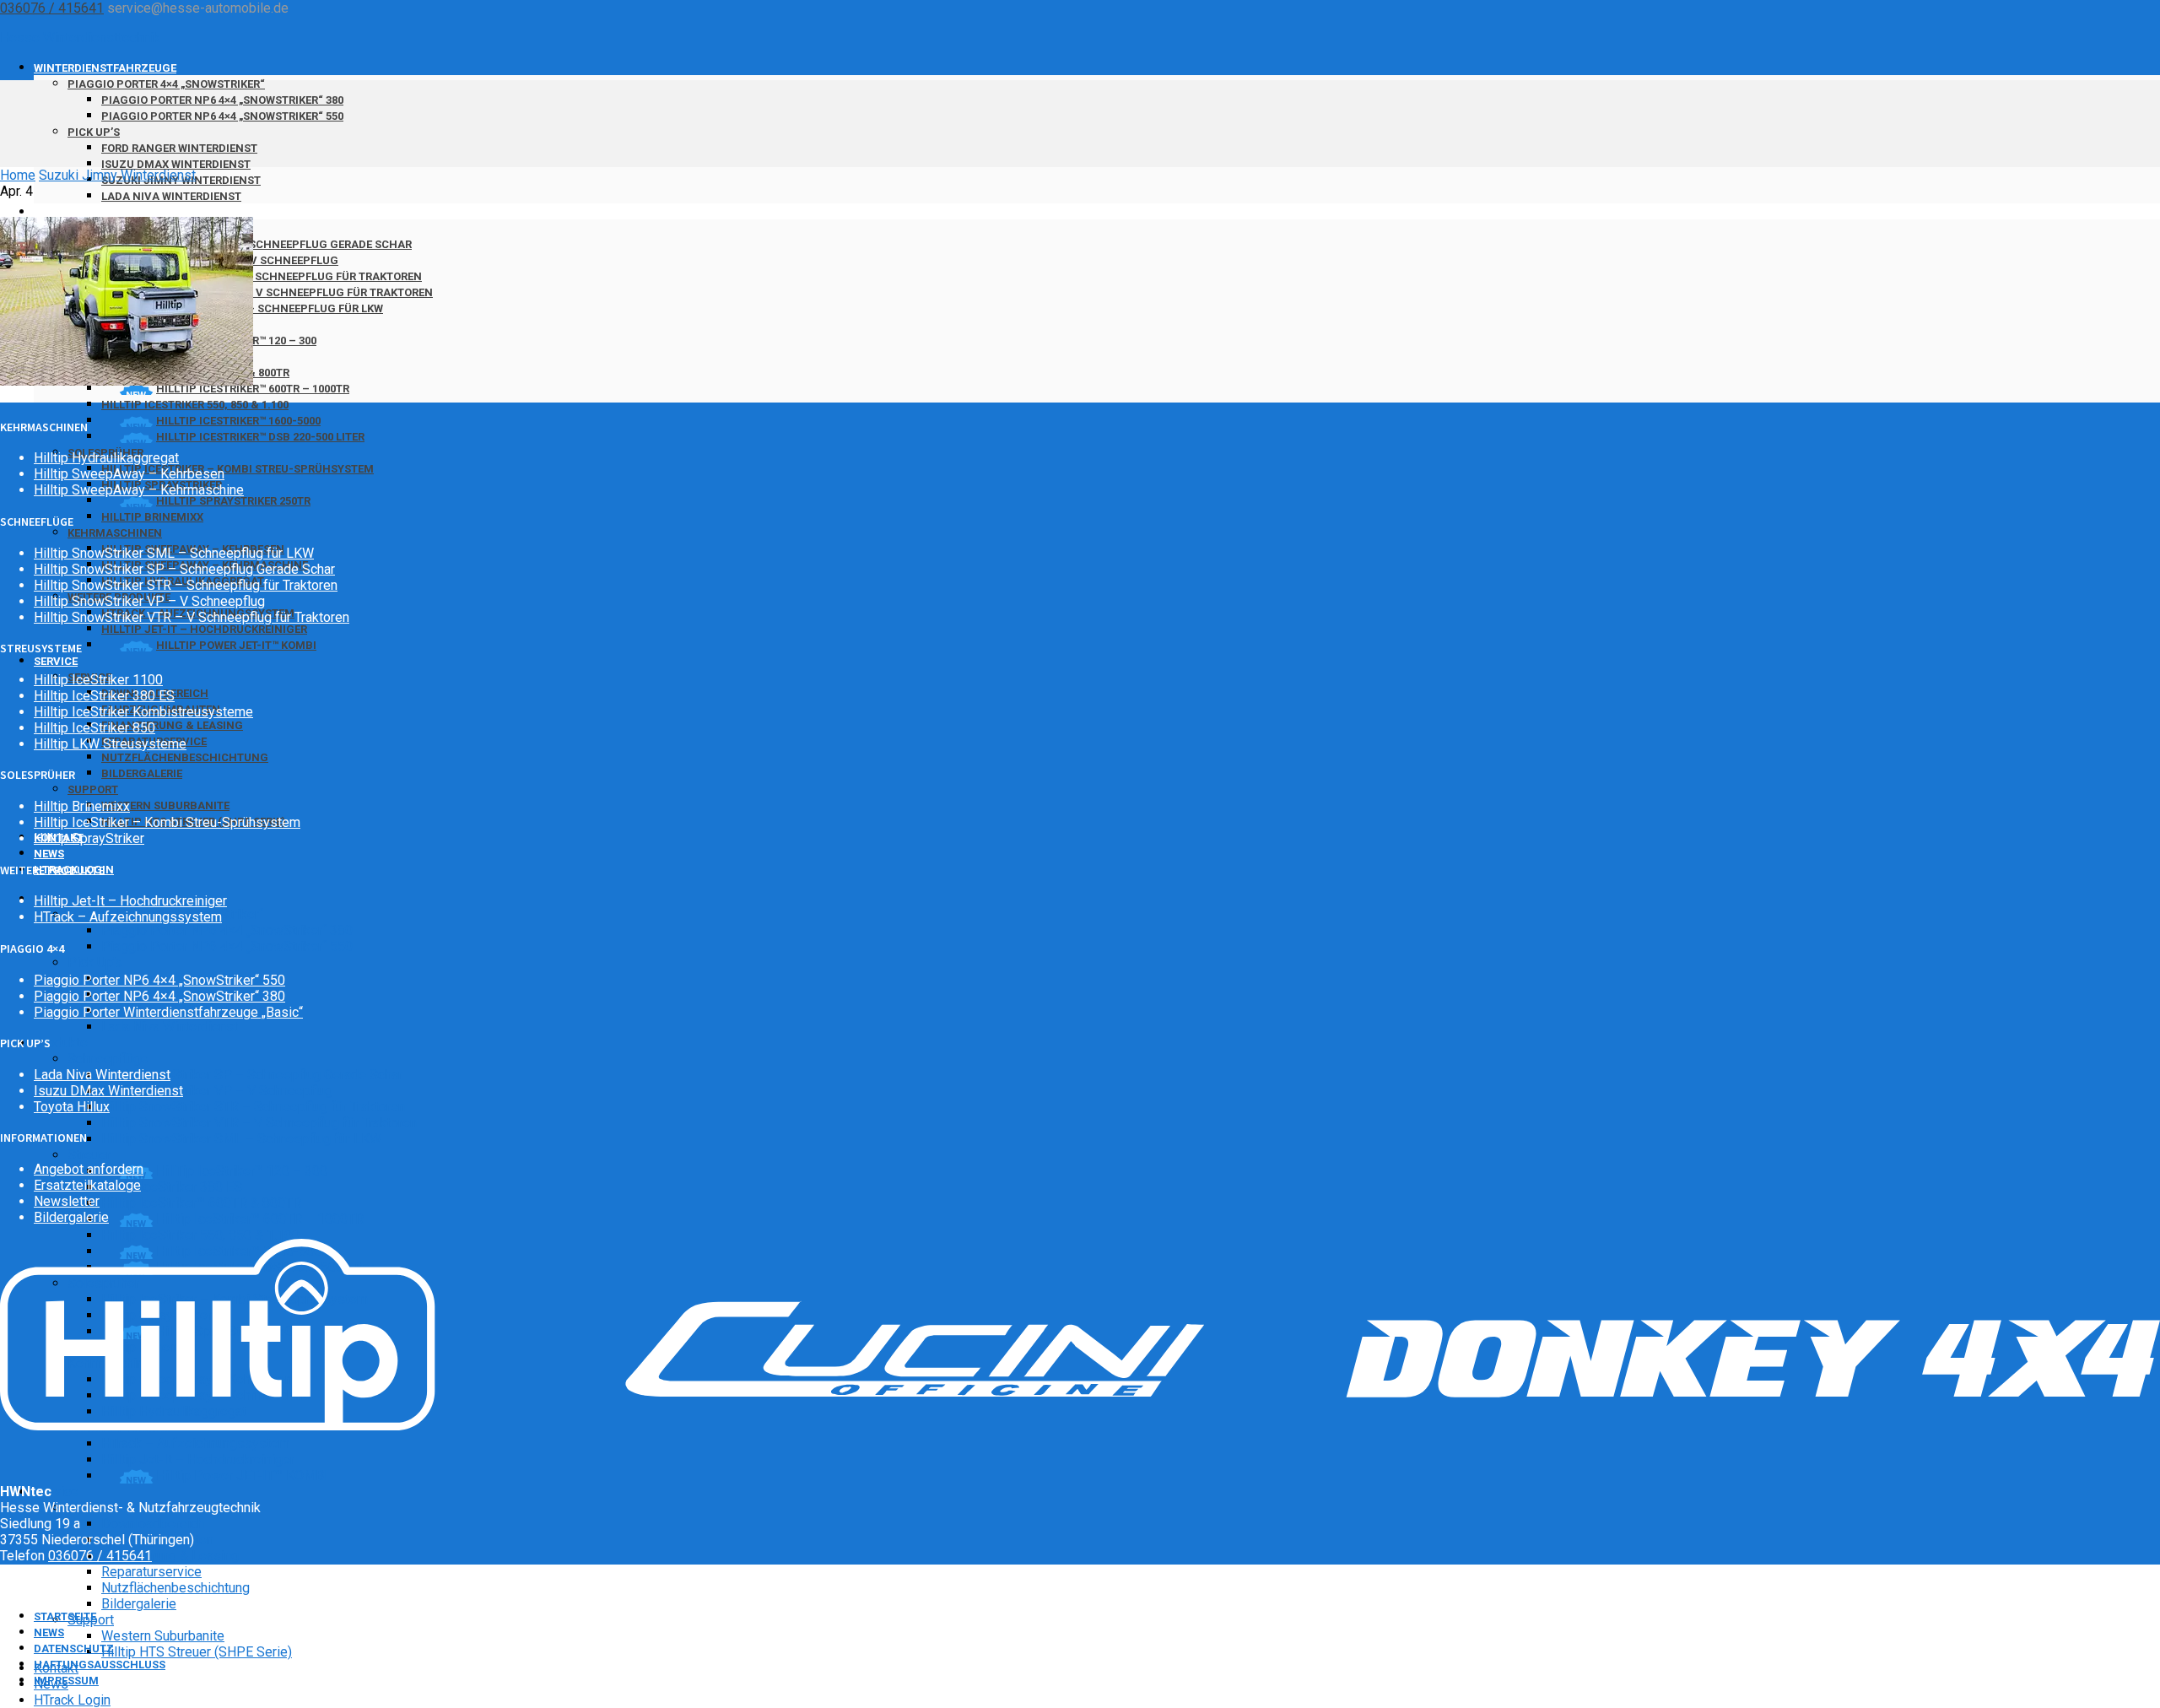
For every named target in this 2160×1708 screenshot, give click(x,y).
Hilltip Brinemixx (152, 517)
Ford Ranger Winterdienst (179, 148)
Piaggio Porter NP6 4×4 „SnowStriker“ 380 (222, 100)
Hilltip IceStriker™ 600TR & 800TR (201, 1203)
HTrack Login (74, 870)
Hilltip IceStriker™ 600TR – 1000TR (260, 1219)
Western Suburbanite (165, 805)
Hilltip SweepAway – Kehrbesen (129, 474)
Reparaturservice (151, 1572)
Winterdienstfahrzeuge (105, 68)
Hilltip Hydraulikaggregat (106, 458)
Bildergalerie (142, 773)
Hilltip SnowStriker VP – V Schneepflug (217, 1091)
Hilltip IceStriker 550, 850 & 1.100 (195, 405)
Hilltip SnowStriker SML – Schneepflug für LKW (241, 1139)
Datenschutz (74, 1649)
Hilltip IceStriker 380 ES (172, 1187)
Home (18, 175)
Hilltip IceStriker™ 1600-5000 (238, 421)
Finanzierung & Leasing (172, 725)
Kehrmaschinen (115, 533)
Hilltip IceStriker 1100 (98, 680)
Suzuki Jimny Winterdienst (117, 175)
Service (56, 1492)
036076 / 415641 (52, 8)
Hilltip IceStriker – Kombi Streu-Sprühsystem (238, 469)
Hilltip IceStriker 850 (94, 728)
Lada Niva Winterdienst (171, 196)
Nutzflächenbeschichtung (185, 757)
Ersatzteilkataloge (87, 1185)
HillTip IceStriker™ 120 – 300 (242, 1171)
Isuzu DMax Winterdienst (176, 164)
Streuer (89, 1155)
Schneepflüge (108, 1059)
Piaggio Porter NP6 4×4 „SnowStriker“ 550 (222, 116)
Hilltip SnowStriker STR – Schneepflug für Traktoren (262, 276)
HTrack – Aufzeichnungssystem (195, 1443)
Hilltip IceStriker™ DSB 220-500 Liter (260, 437)
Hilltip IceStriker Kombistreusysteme (143, 712)
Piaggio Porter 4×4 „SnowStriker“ (166, 84)
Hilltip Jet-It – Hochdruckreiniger (204, 629)
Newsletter (67, 1201)
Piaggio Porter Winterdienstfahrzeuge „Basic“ (168, 1012)
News (49, 1632)
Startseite (65, 1616)
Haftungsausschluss (100, 1665)
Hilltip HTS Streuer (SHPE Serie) (197, 1652)
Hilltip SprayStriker (89, 838)
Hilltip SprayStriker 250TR (233, 501)
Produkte (61, 1043)
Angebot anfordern (89, 1169)
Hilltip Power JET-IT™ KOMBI (236, 645)
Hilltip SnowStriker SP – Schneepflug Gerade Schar (256, 244)
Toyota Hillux (72, 1107)
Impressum (66, 1681)
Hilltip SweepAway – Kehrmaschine (139, 490)
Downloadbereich (153, 1524)
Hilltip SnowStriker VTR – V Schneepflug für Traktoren (267, 292)
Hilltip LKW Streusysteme (110, 744)
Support (93, 789)
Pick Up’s (94, 132)
